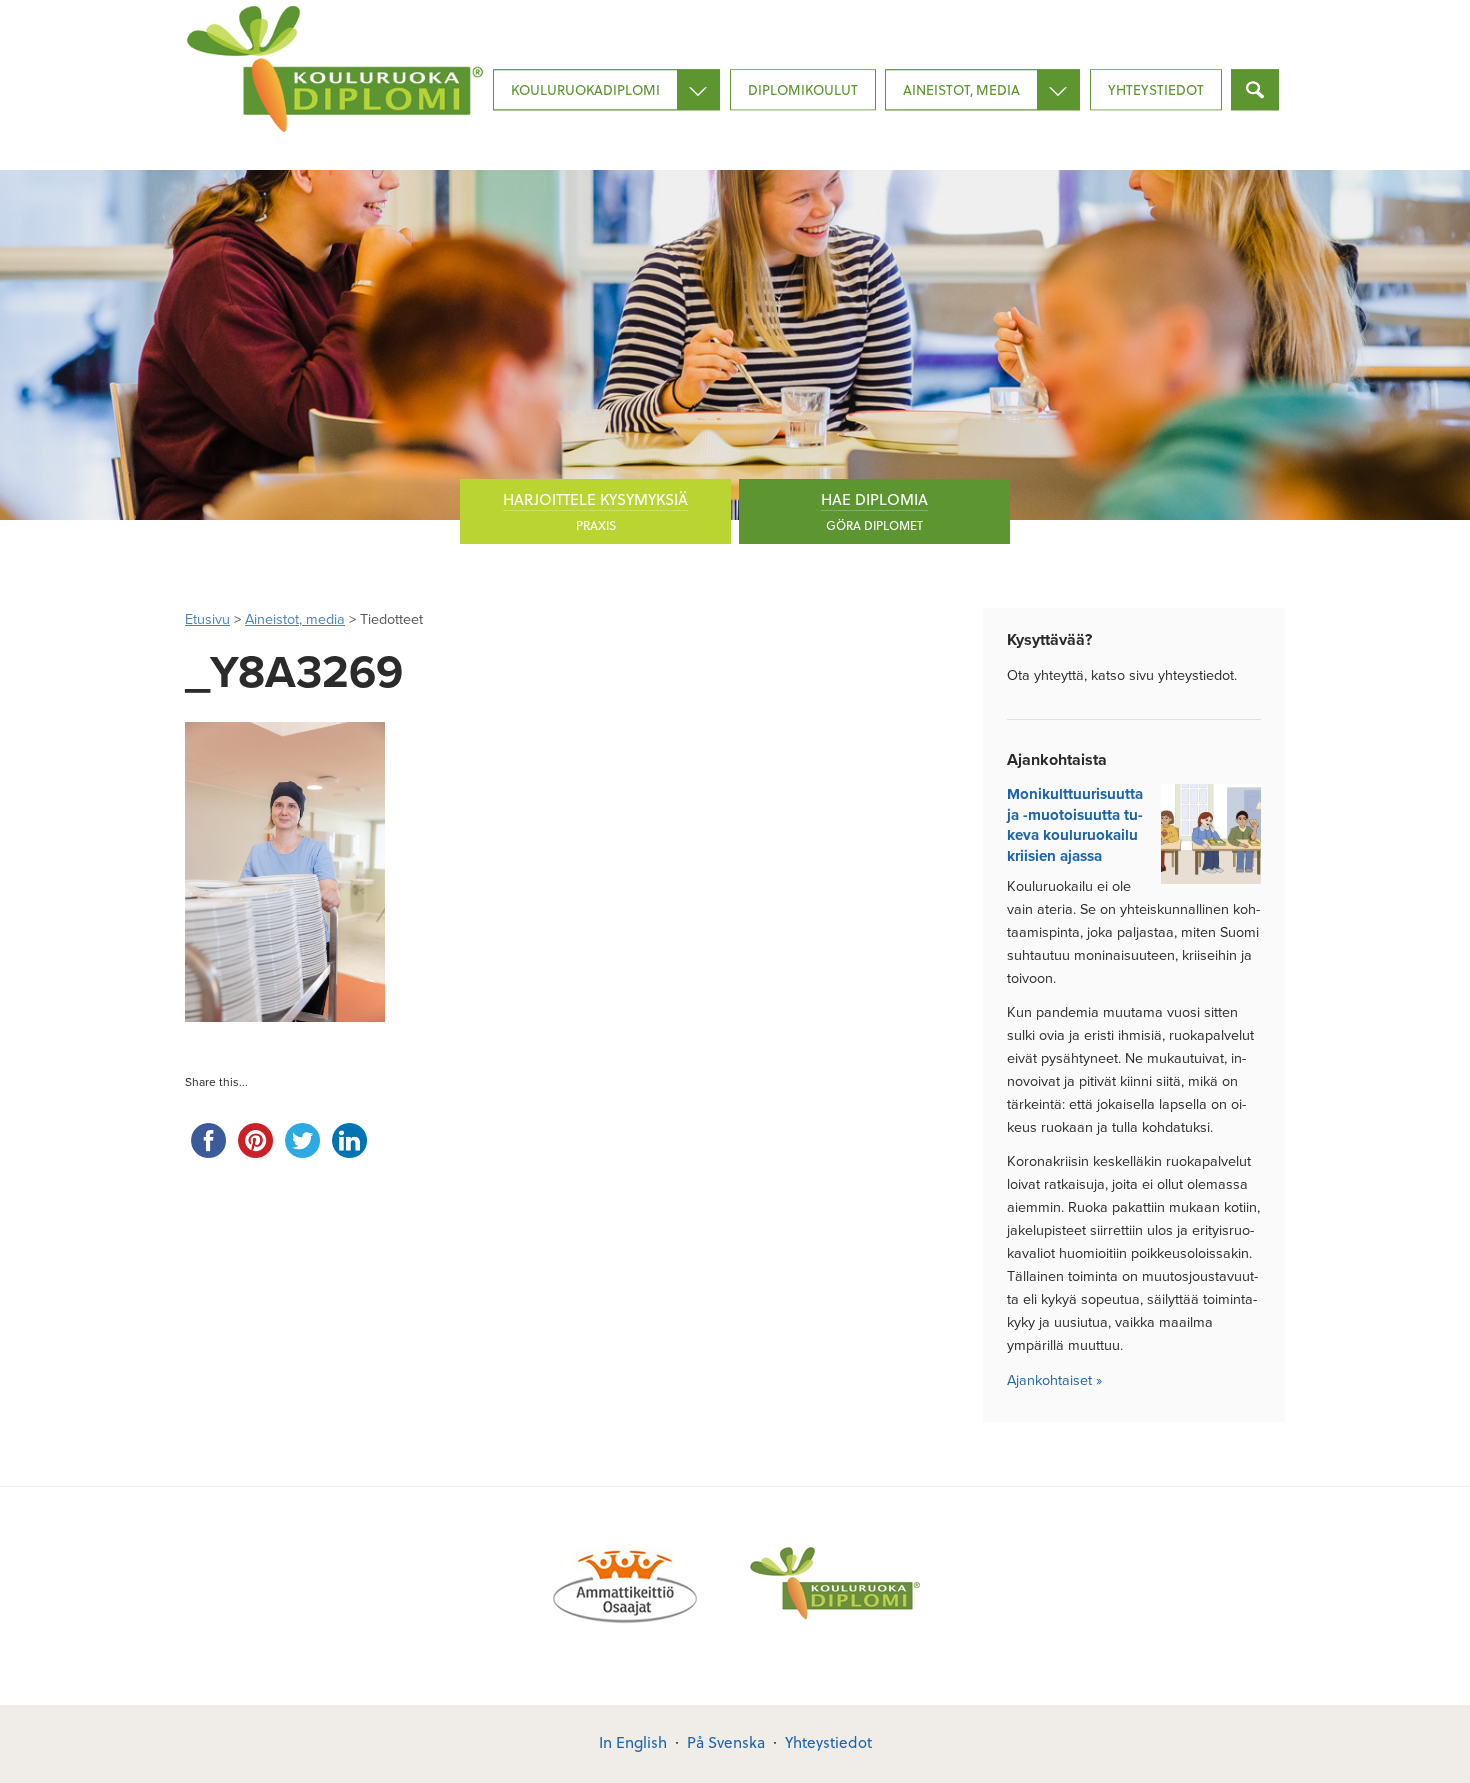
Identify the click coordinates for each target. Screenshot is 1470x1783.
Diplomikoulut (803, 89)
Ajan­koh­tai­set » (1054, 1380)
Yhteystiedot (1156, 89)
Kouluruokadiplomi (585, 89)
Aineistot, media (961, 89)
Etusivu (207, 619)
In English (633, 1742)
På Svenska (726, 1742)
